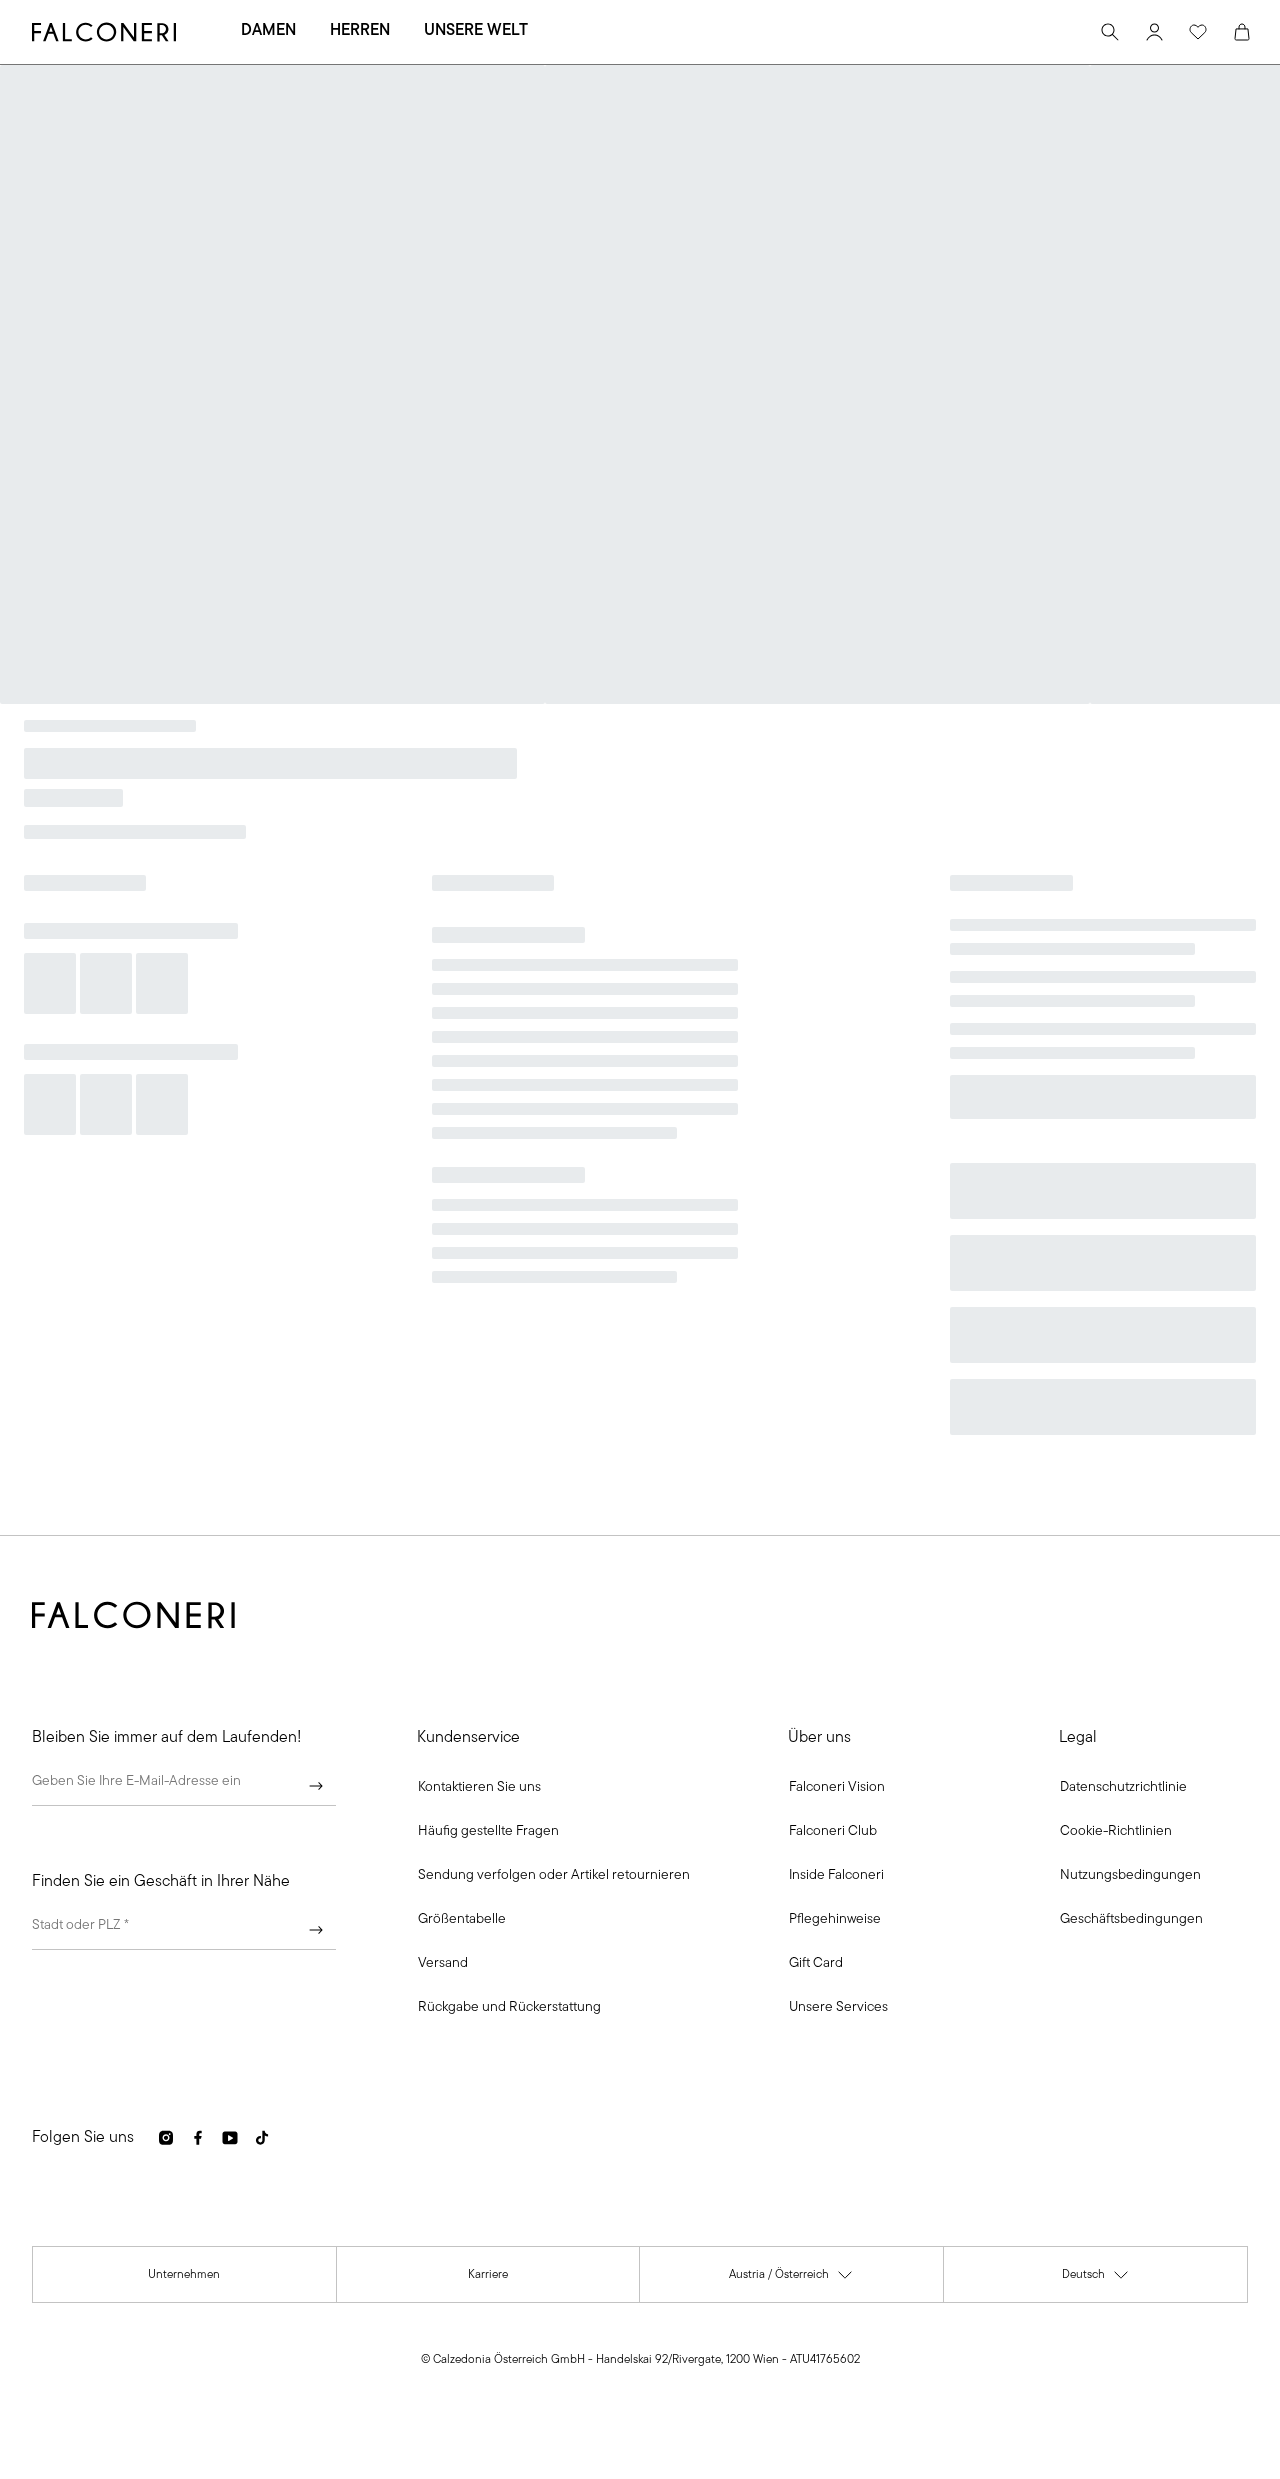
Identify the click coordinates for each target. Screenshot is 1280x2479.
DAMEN (268, 31)
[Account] (1154, 32)
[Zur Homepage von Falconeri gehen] (104, 32)
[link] (488, 1832)
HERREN (360, 31)
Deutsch (1096, 2279)
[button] (479, 1788)
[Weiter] (316, 1786)
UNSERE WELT (476, 31)
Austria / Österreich (791, 2279)
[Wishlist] (1198, 32)
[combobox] (184, 1930)
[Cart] (1242, 32)
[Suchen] (1110, 32)
